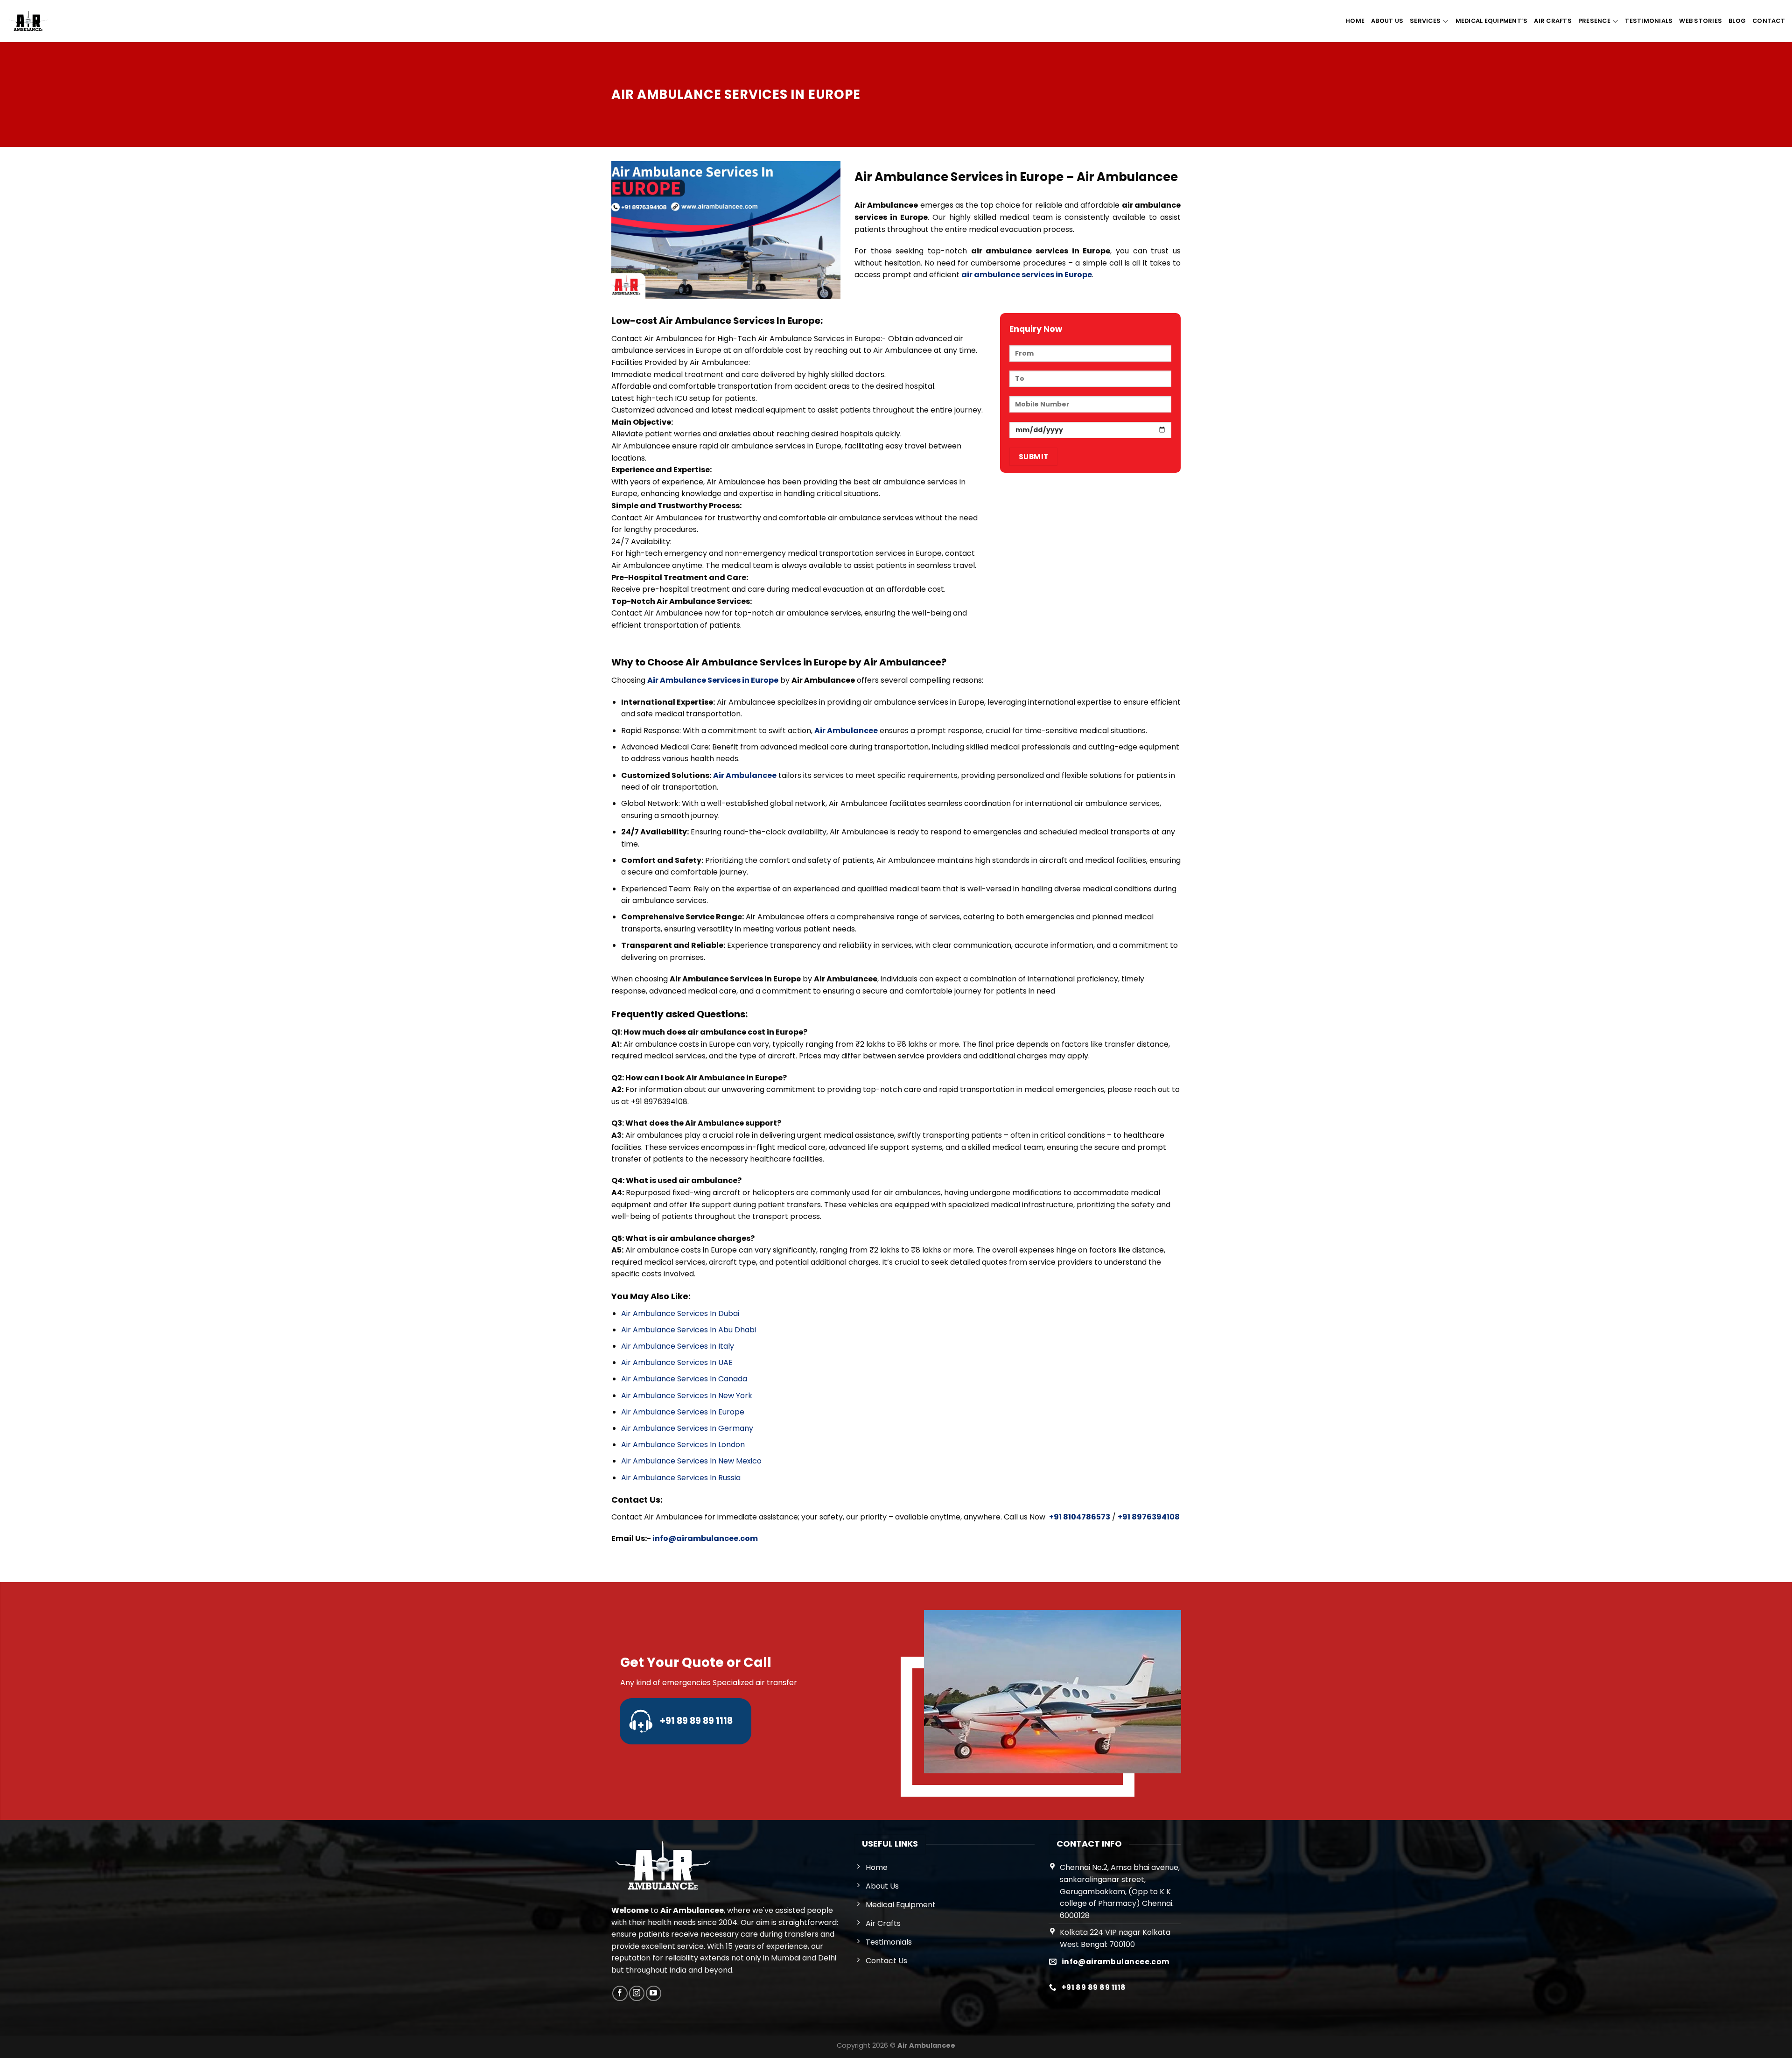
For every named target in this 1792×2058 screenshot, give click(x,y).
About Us (1387, 21)
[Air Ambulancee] (28, 21)
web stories (1701, 21)
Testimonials (1649, 21)
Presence (1594, 21)
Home (1355, 21)
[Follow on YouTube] (654, 1993)
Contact (1769, 21)
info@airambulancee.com (705, 1538)
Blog (1737, 21)
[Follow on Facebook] (620, 1993)
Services (1425, 21)
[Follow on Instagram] (637, 1993)
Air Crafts (1553, 21)
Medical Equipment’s (1492, 21)
